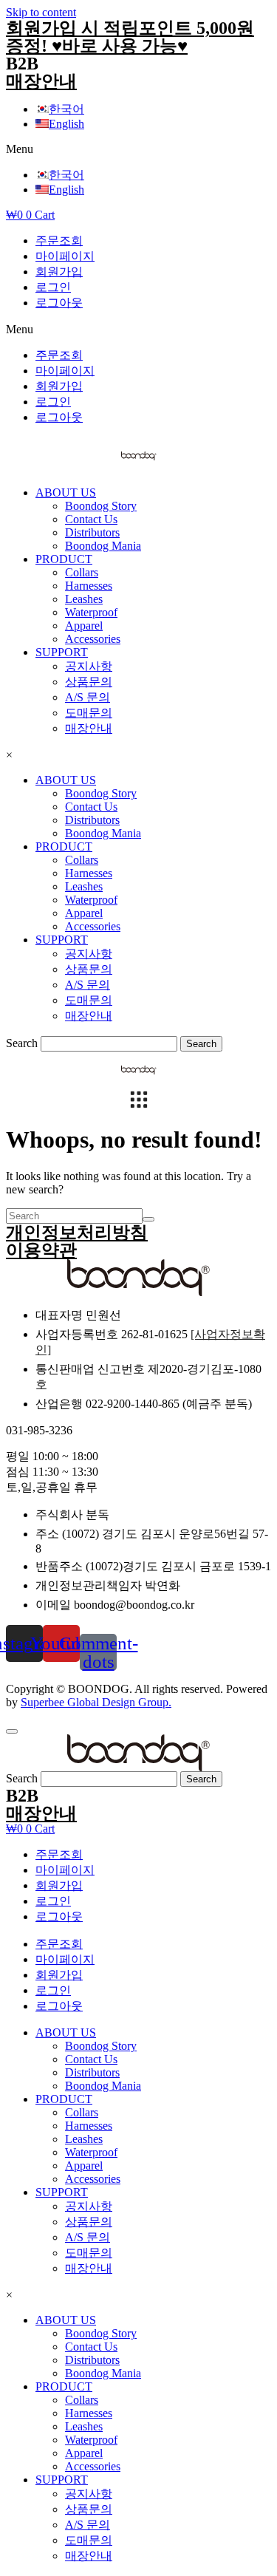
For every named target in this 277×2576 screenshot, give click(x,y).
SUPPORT (62, 652)
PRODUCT (64, 559)
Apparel (84, 626)
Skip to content (41, 12)
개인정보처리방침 (77, 1233)
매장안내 (41, 81)
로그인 (53, 287)
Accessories (93, 639)
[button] (138, 149)
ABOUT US (66, 493)
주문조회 (59, 241)
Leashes (84, 599)
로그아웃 (59, 303)
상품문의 (89, 682)
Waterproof (91, 612)
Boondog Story (101, 506)
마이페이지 (65, 256)
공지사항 (89, 666)
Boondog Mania (103, 546)
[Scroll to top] (12, 1731)
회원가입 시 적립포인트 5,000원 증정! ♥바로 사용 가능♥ (130, 37)
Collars (82, 572)
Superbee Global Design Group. (96, 1702)
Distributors (92, 532)
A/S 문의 (88, 697)
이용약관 (41, 1250)
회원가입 (59, 272)
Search (22, 1043)
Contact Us (91, 519)
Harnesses (89, 586)
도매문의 (89, 713)
